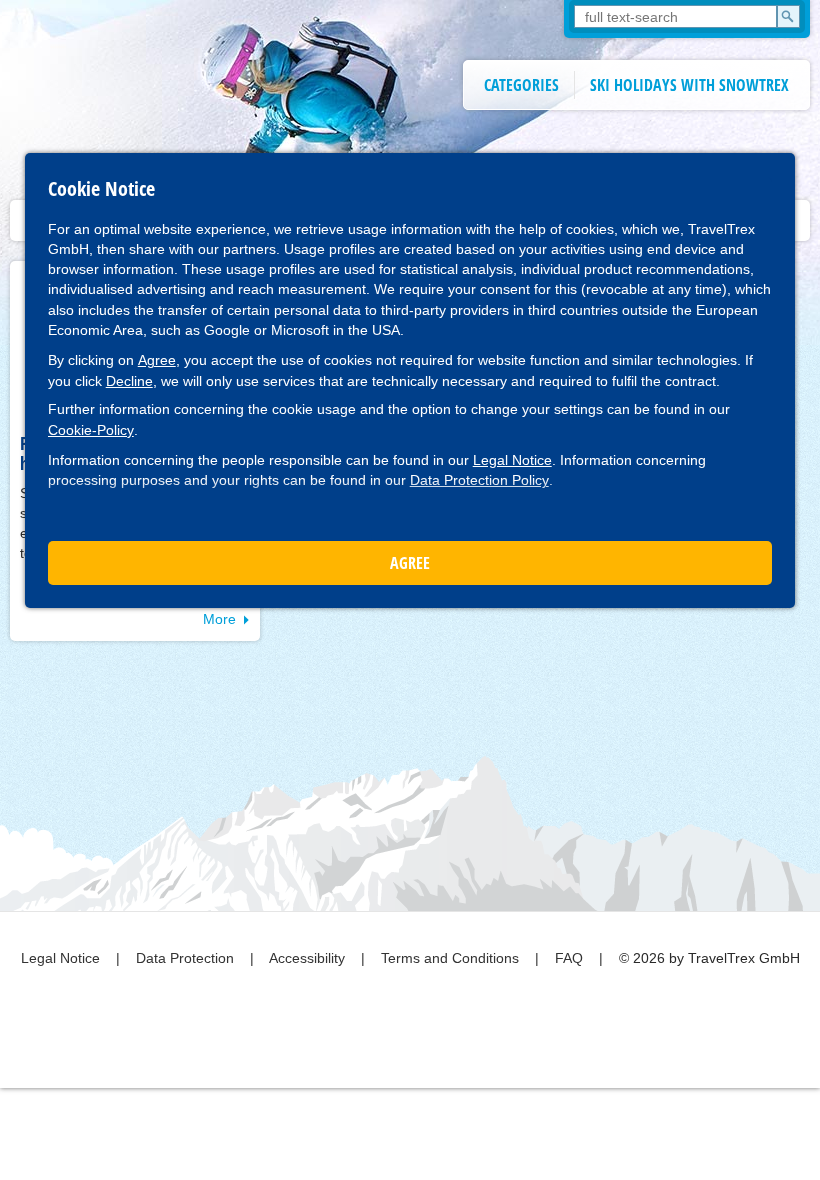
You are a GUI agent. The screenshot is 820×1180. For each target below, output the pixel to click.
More (219, 619)
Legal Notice (512, 460)
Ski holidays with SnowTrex (689, 85)
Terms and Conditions (452, 958)
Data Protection (187, 958)
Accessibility (309, 958)
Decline (129, 381)
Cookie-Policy (91, 430)
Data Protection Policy (479, 480)
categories (521, 85)
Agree (157, 360)
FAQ (571, 958)
